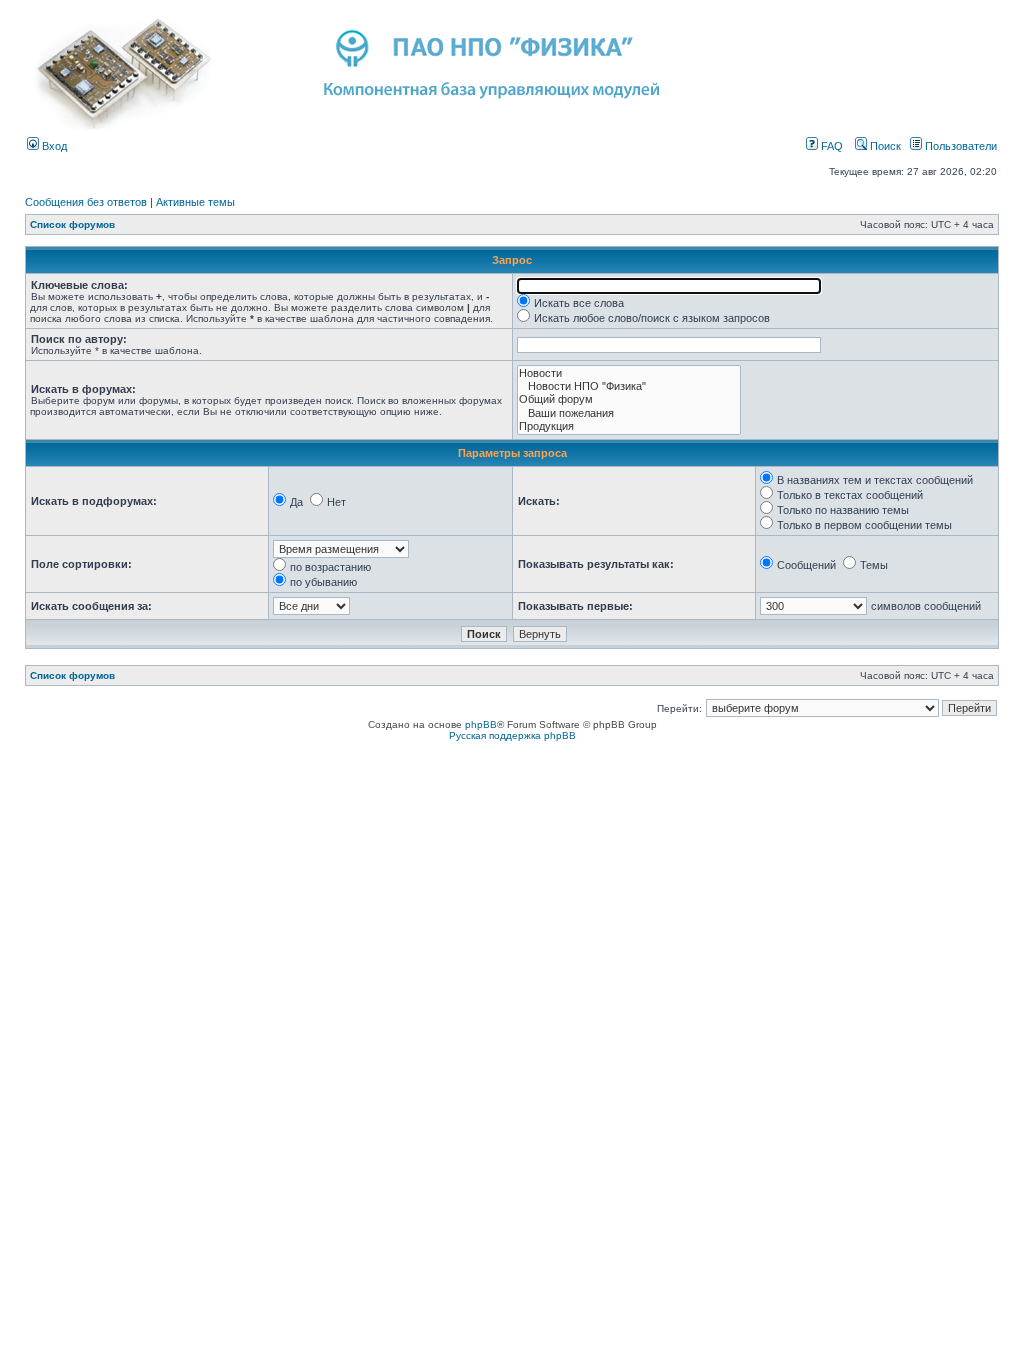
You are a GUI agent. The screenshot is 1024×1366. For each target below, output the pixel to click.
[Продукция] (629, 426)
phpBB (481, 724)
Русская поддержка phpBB (512, 735)
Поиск (884, 146)
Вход (53, 146)
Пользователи (959, 146)
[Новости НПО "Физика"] (629, 386)
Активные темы (195, 202)
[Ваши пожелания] (629, 413)
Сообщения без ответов (86, 202)
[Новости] (629, 373)
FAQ (830, 146)
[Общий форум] (629, 399)
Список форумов (72, 224)
